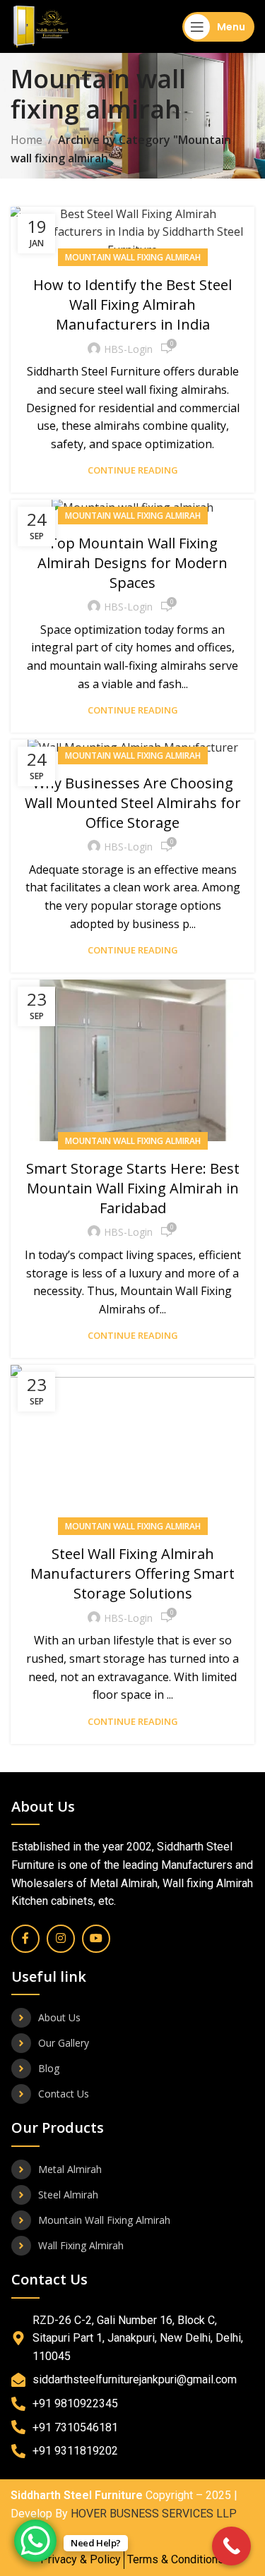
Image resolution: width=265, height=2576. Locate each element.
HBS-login (128, 349)
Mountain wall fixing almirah (133, 257)
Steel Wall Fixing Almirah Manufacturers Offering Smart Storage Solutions (132, 1573)
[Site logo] (41, 25)
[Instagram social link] (61, 1939)
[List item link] (132, 2018)
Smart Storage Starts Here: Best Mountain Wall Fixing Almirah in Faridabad (133, 1188)
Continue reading (133, 470)
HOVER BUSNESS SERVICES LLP (154, 2514)
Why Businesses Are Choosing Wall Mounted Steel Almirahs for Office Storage (133, 803)
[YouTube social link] (96, 1939)
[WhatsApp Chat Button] (35, 2541)
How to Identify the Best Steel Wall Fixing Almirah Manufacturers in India (132, 305)
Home (26, 140)
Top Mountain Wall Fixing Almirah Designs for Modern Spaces (132, 563)
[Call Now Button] (231, 2546)
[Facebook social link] (25, 1939)
